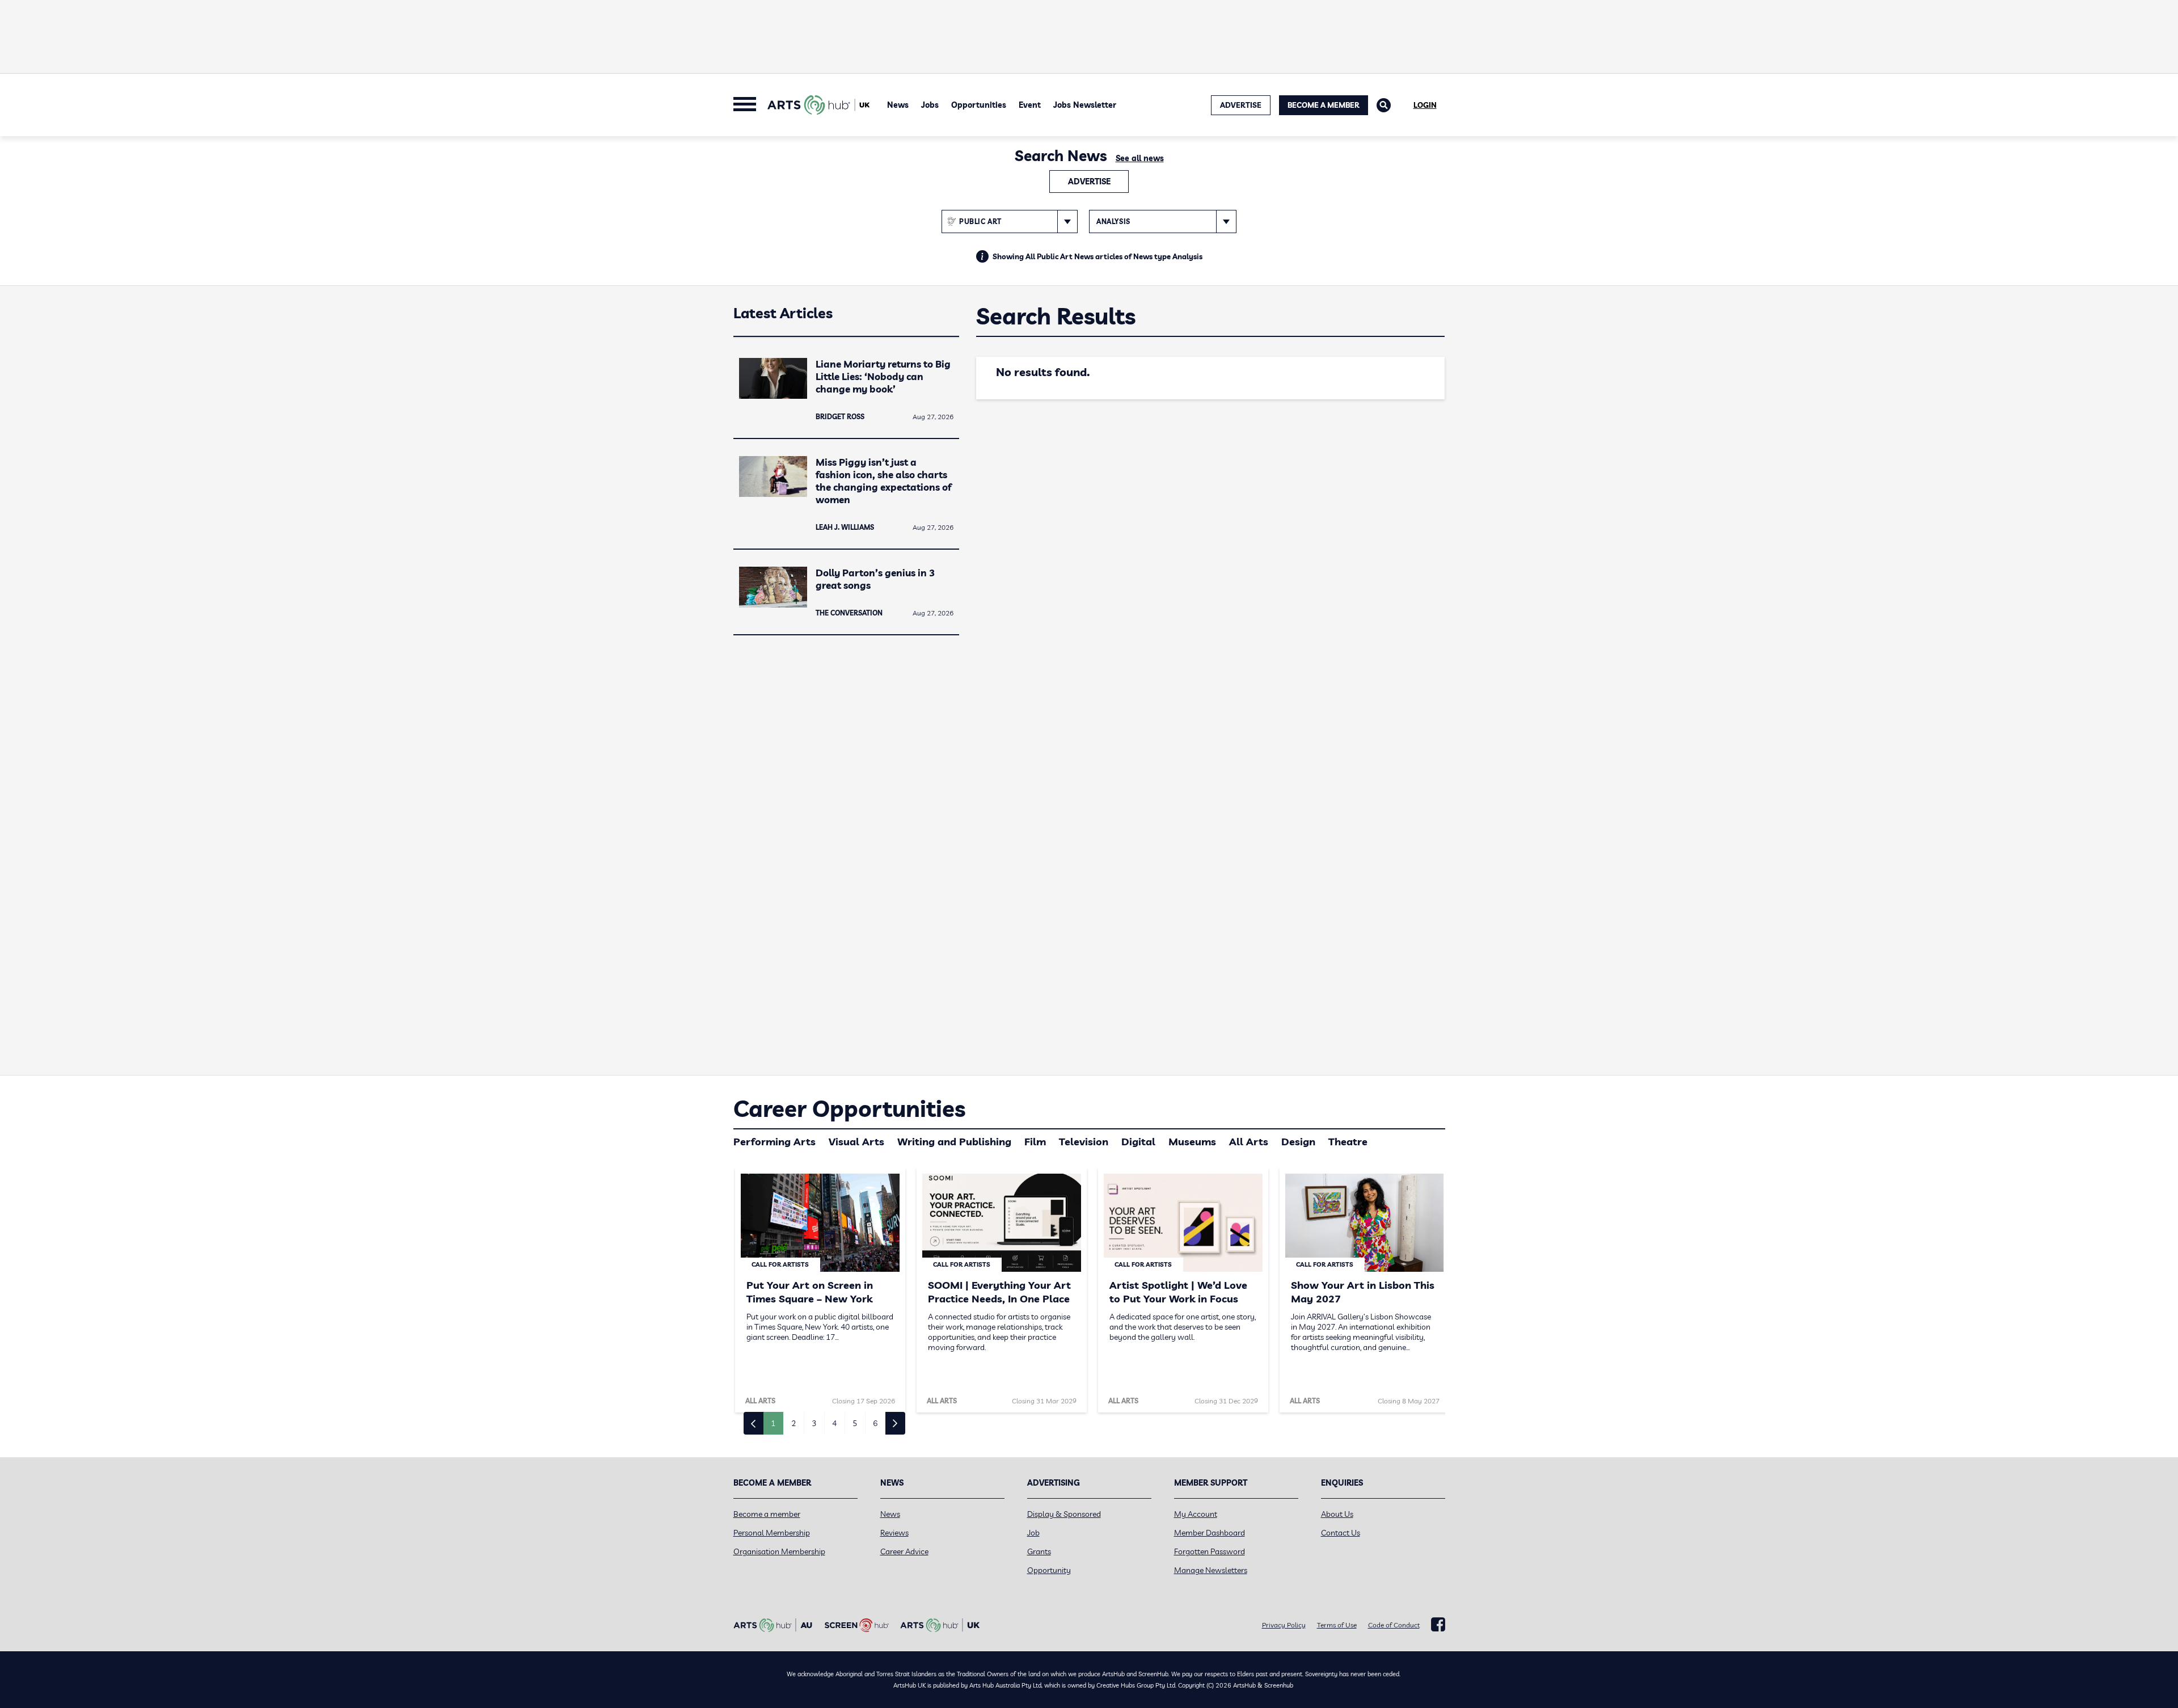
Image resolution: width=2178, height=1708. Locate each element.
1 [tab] (773, 1423)
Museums (1192, 1142)
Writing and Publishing (954, 1142)
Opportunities (979, 105)
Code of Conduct (1394, 1625)
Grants (1039, 1551)
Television (1084, 1142)
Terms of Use (1337, 1625)
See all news (1140, 158)
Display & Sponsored (1064, 1514)
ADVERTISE (1241, 105)
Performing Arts (774, 1142)
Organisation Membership (779, 1551)
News (898, 105)
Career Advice (904, 1551)
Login (1425, 105)
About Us (1337, 1514)
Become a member (767, 1514)
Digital (1138, 1142)
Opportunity (1049, 1570)
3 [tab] (814, 1423)
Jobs (930, 105)
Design (1298, 1142)
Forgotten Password (1210, 1551)
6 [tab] (875, 1423)
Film (1035, 1142)
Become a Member (1324, 105)
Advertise (1089, 182)
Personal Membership (772, 1533)
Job (1033, 1533)
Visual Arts (856, 1142)
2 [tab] (793, 1423)
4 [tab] (834, 1423)
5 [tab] (855, 1423)
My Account (1196, 1514)
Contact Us (1341, 1533)
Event (1030, 105)
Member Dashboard (1210, 1533)
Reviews (894, 1533)
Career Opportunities (849, 1108)
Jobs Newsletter (1085, 105)
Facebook (1438, 1625)
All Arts (1249, 1142)
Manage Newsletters (1211, 1570)
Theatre (1348, 1142)
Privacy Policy (1284, 1625)
